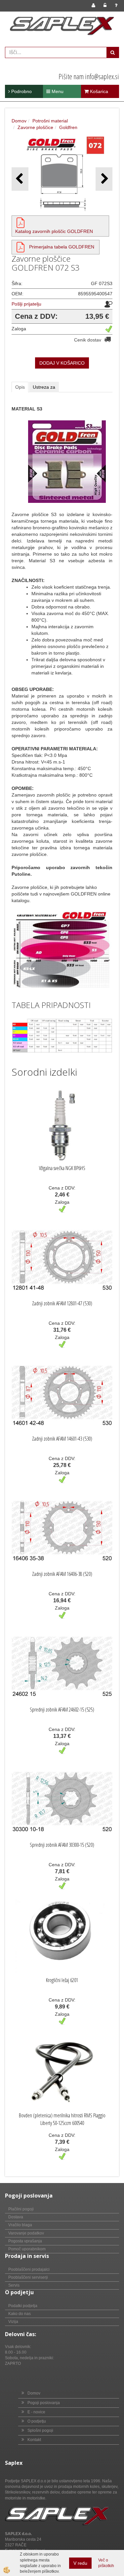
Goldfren (68, 127)
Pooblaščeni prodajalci (29, 2269)
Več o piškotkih (106, 2563)
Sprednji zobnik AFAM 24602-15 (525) (62, 1710)
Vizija (13, 2322)
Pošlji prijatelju (26, 304)
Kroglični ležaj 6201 (62, 1980)
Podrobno (21, 91)
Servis (14, 2285)
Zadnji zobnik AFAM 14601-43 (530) (62, 1439)
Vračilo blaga (20, 2225)
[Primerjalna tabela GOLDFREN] (21, 247)
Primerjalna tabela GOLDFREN (62, 247)
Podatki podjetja (23, 2306)
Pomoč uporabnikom (27, 2249)
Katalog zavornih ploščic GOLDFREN (54, 231)
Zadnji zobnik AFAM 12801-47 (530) (62, 1303)
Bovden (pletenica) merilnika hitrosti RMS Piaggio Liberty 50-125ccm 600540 (62, 2119)
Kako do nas (20, 2314)
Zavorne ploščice (35, 127)
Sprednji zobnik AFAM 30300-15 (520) (62, 1845)
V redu (80, 2563)
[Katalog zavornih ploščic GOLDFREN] (21, 222)
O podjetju (37, 2421)
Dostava (16, 2217)
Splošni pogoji (40, 2430)
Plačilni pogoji (21, 2209)
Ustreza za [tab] (44, 387)
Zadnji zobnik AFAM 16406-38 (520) (62, 1574)
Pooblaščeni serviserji (28, 2277)
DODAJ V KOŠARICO (62, 363)
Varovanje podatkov (26, 2233)
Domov (19, 121)
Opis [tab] (20, 387)
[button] (104, 179)
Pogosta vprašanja (25, 2241)
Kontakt (34, 2440)
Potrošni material (50, 121)
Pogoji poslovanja (44, 2403)
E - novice (36, 2412)
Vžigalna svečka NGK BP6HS (62, 1168)
